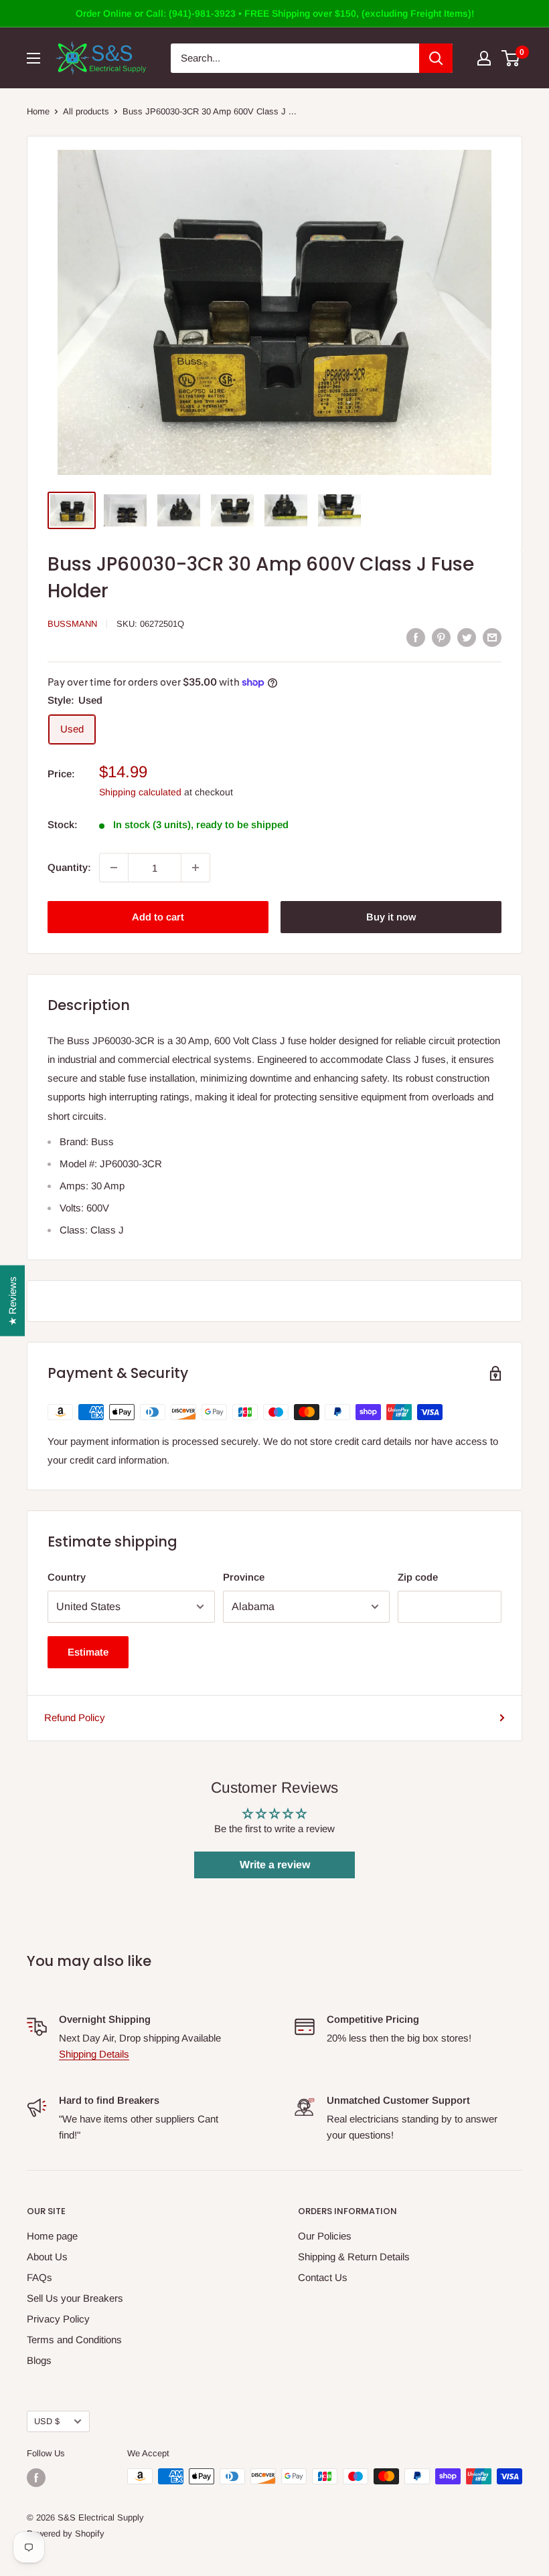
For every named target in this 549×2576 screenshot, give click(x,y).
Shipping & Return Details (354, 2257)
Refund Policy (75, 1717)
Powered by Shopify (66, 2534)
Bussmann (72, 624)
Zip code (418, 1577)
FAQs (40, 2277)
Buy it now (391, 917)
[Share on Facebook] (416, 637)
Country (67, 1577)
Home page (52, 2236)
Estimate (88, 1652)
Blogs (39, 2360)
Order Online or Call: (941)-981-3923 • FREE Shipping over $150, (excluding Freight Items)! (275, 13)
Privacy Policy (58, 2319)
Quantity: (69, 867)
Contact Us (323, 2277)
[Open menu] (33, 58)
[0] (511, 58)
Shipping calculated (140, 792)
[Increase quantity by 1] (195, 868)
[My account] (484, 58)
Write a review (275, 1865)
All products (86, 111)
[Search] (436, 58)
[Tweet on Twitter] (467, 637)
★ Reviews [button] (12, 1300)
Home (38, 111)
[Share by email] (492, 637)
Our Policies (325, 2236)
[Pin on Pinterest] (441, 637)
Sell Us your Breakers (75, 2298)
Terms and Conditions (74, 2340)
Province (244, 1577)
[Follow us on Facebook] (36, 2478)
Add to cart (158, 917)
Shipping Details (94, 2054)
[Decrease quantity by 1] (114, 868)
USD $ (47, 2421)
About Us (47, 2257)
